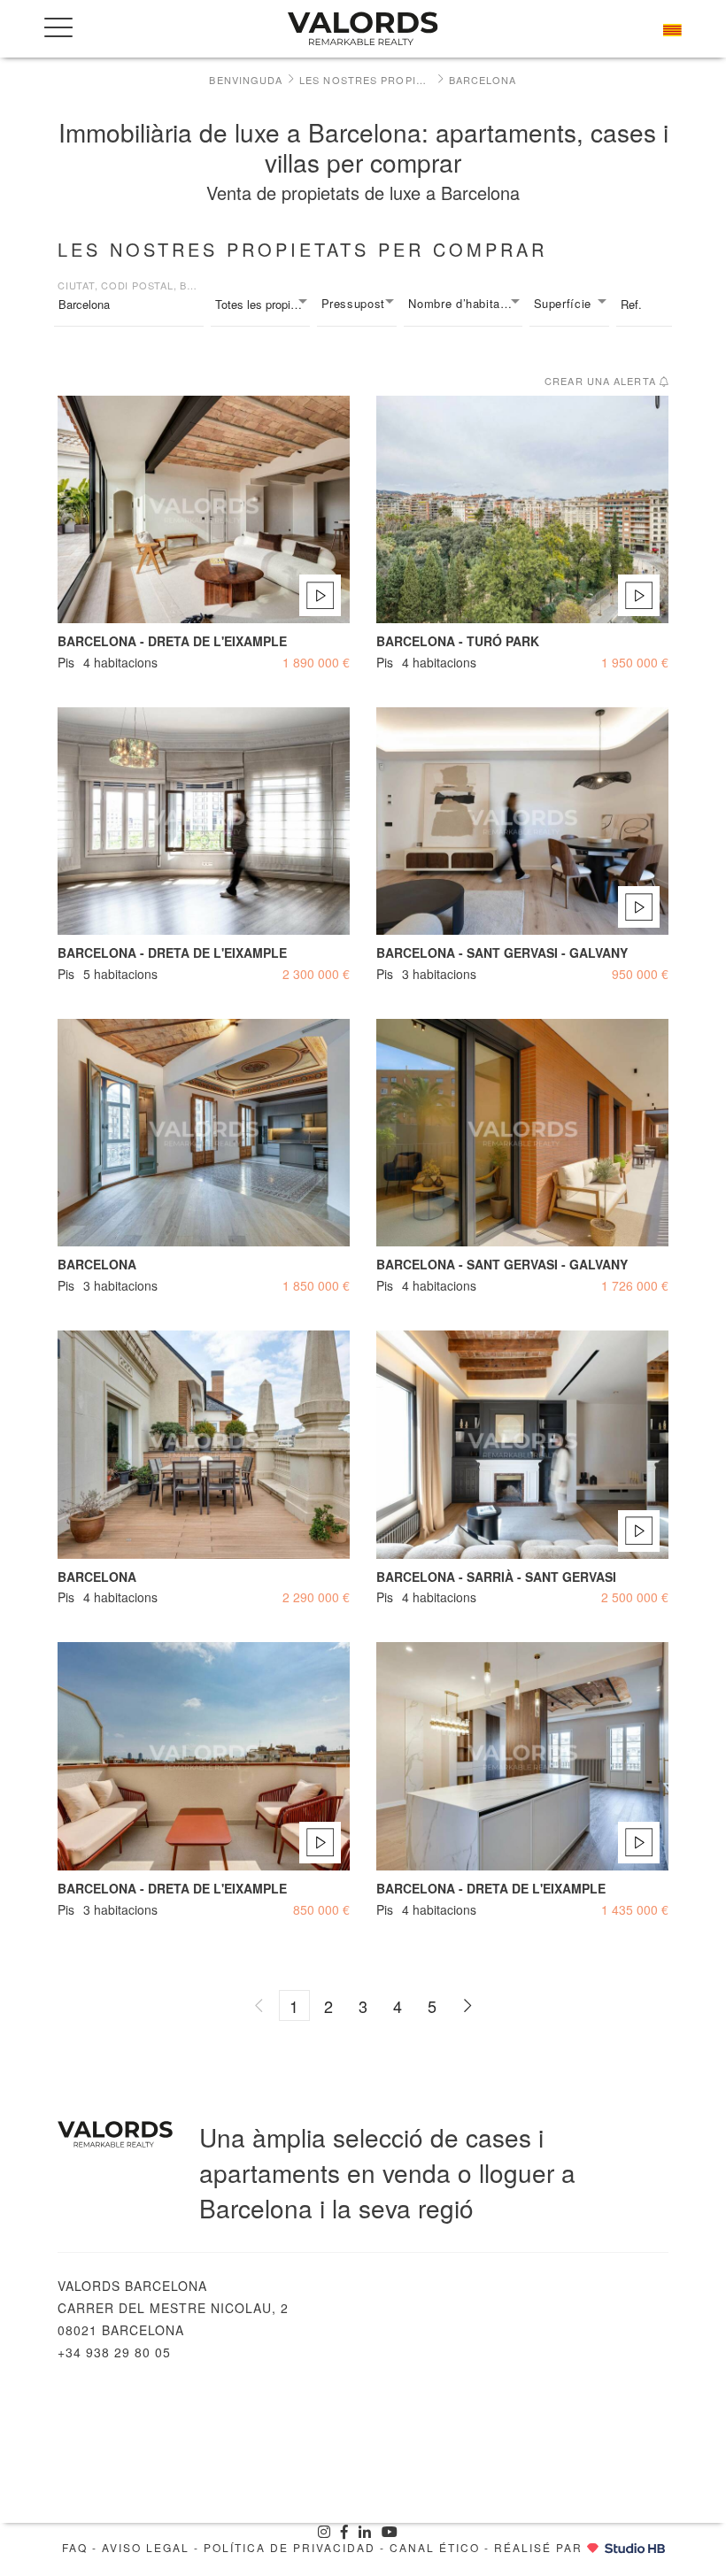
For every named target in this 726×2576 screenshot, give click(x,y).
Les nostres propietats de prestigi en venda (366, 80)
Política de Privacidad (290, 2547)
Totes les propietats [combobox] (263, 304)
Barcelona (483, 80)
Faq (75, 2547)
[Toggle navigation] (58, 27)
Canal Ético (435, 2547)
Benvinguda (246, 80)
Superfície (563, 303)
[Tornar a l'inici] (363, 29)
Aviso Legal (146, 2547)
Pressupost (354, 303)
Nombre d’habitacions (465, 303)
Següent (467, 2005)
